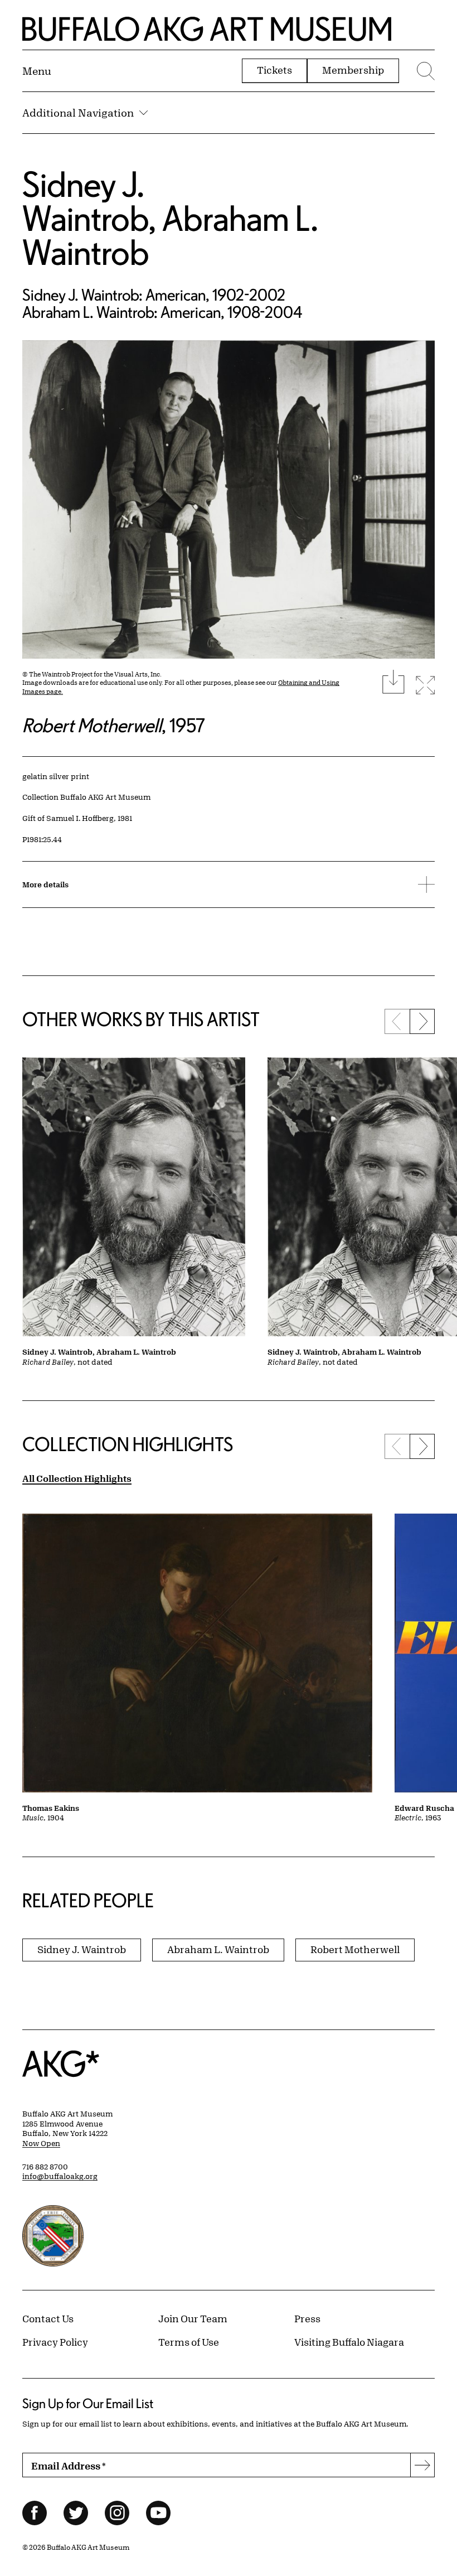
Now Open (41, 2143)
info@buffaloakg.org (60, 2176)
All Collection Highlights (77, 1478)
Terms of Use (189, 2342)
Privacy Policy (55, 2342)
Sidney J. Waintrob (85, 201)
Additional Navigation (78, 113)
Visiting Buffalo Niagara (349, 2342)
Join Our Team (193, 2318)
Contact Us (48, 2318)
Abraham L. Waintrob (170, 235)
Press (307, 2318)
